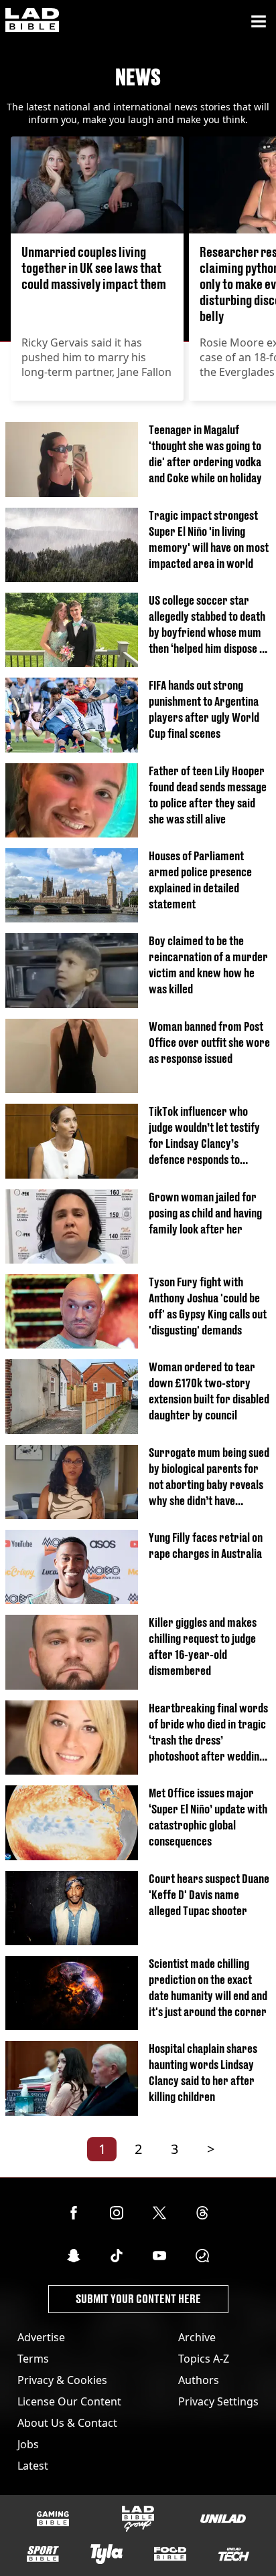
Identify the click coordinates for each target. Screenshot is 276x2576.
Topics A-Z (204, 2359)
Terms (33, 2359)
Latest (33, 2466)
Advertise (41, 2337)
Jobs (28, 2444)
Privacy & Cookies (62, 2380)
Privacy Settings (218, 2401)
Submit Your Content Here (138, 2299)
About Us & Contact (67, 2423)
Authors (199, 2380)
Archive (197, 2337)
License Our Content (69, 2401)
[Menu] (259, 21)
